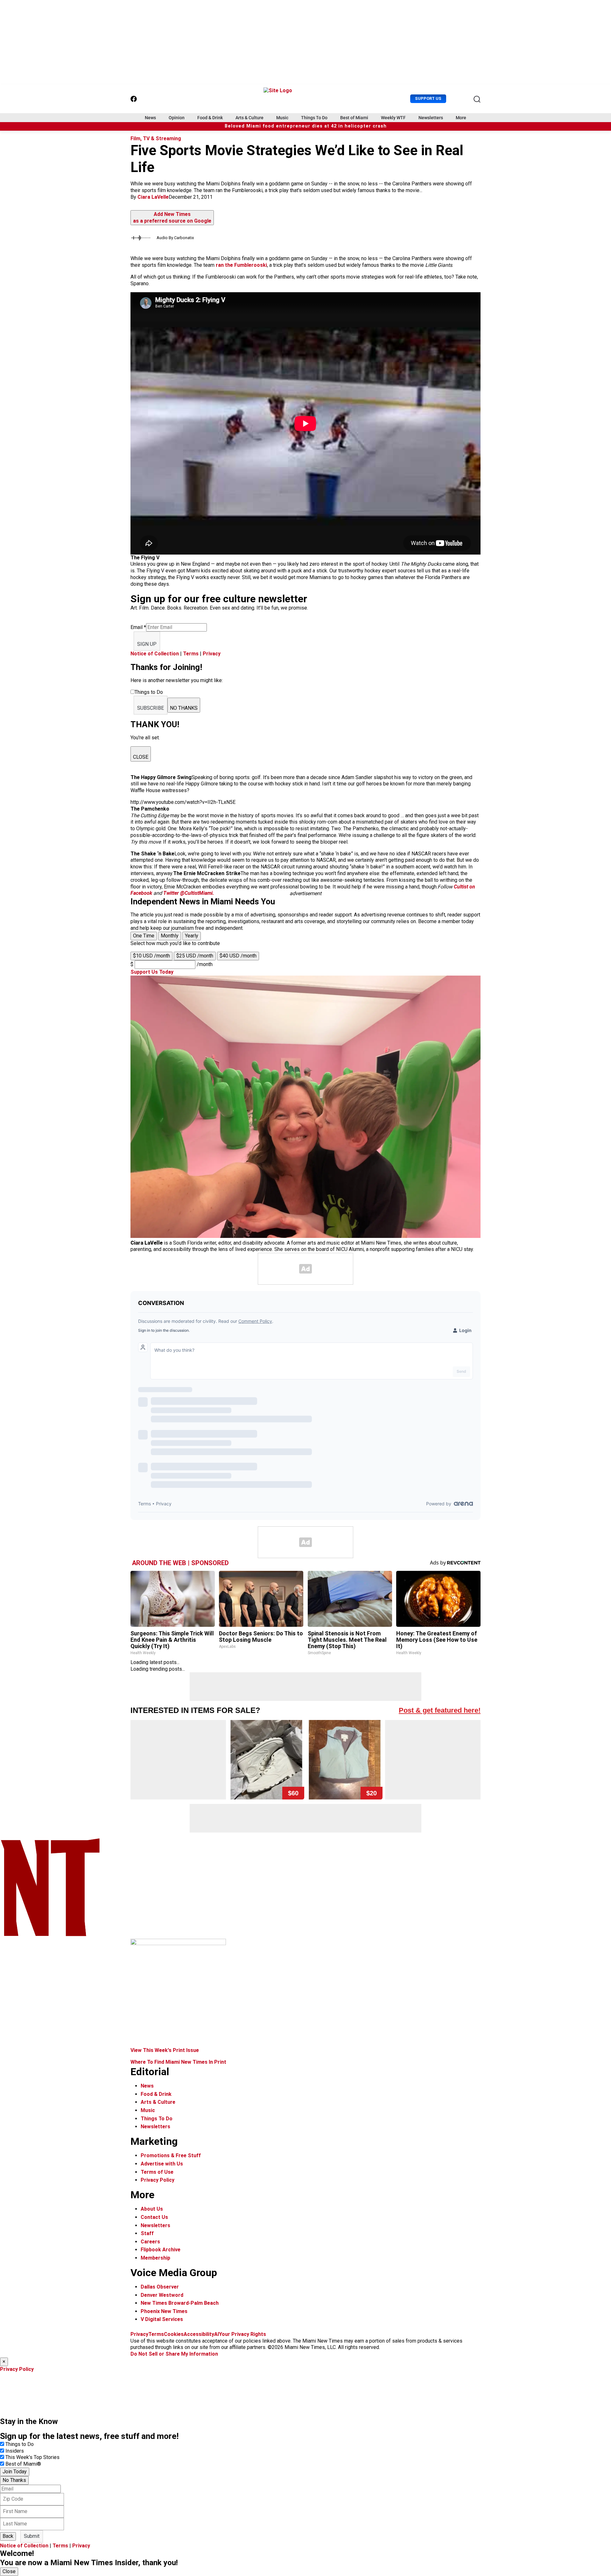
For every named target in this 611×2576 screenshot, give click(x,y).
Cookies (174, 2334)
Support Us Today (152, 972)
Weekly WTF (393, 118)
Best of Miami (354, 118)
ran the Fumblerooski (241, 265)
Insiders (15, 2451)
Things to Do (20, 2444)
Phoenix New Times (164, 2311)
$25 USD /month (195, 956)
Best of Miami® (23, 2464)
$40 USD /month (238, 956)
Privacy (212, 654)
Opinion (177, 118)
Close (9, 2571)
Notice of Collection (155, 654)
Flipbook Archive (161, 2250)
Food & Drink (210, 118)
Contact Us (154, 2217)
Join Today (15, 2472)
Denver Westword (162, 2295)
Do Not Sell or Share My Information (174, 2354)
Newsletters (431, 118)
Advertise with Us (162, 2164)
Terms (191, 654)
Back (8, 2536)
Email (138, 627)
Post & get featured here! (440, 1710)
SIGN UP (147, 644)
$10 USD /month (151, 956)
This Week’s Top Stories (32, 2457)
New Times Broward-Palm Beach (180, 2303)
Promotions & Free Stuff (171, 2155)
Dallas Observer (160, 2287)
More (461, 118)
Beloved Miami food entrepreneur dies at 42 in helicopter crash (306, 126)
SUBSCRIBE (151, 708)
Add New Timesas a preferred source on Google (172, 218)
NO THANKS (184, 708)
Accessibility (199, 2334)
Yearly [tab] (192, 936)
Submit (32, 2536)
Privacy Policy (158, 2180)
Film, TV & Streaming (156, 138)
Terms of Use (157, 2172)
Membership (155, 2258)
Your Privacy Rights (242, 2334)
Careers (150, 2242)
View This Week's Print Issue (165, 2050)
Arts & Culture (249, 118)
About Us (152, 2209)
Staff (147, 2233)
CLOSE (141, 757)
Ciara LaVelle (153, 197)
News (150, 118)
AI (217, 2334)
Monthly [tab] (170, 936)
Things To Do (314, 118)
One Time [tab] (144, 936)
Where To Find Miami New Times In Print (178, 2062)
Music (282, 118)
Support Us (428, 98)
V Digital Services (162, 2319)
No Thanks (14, 2480)
